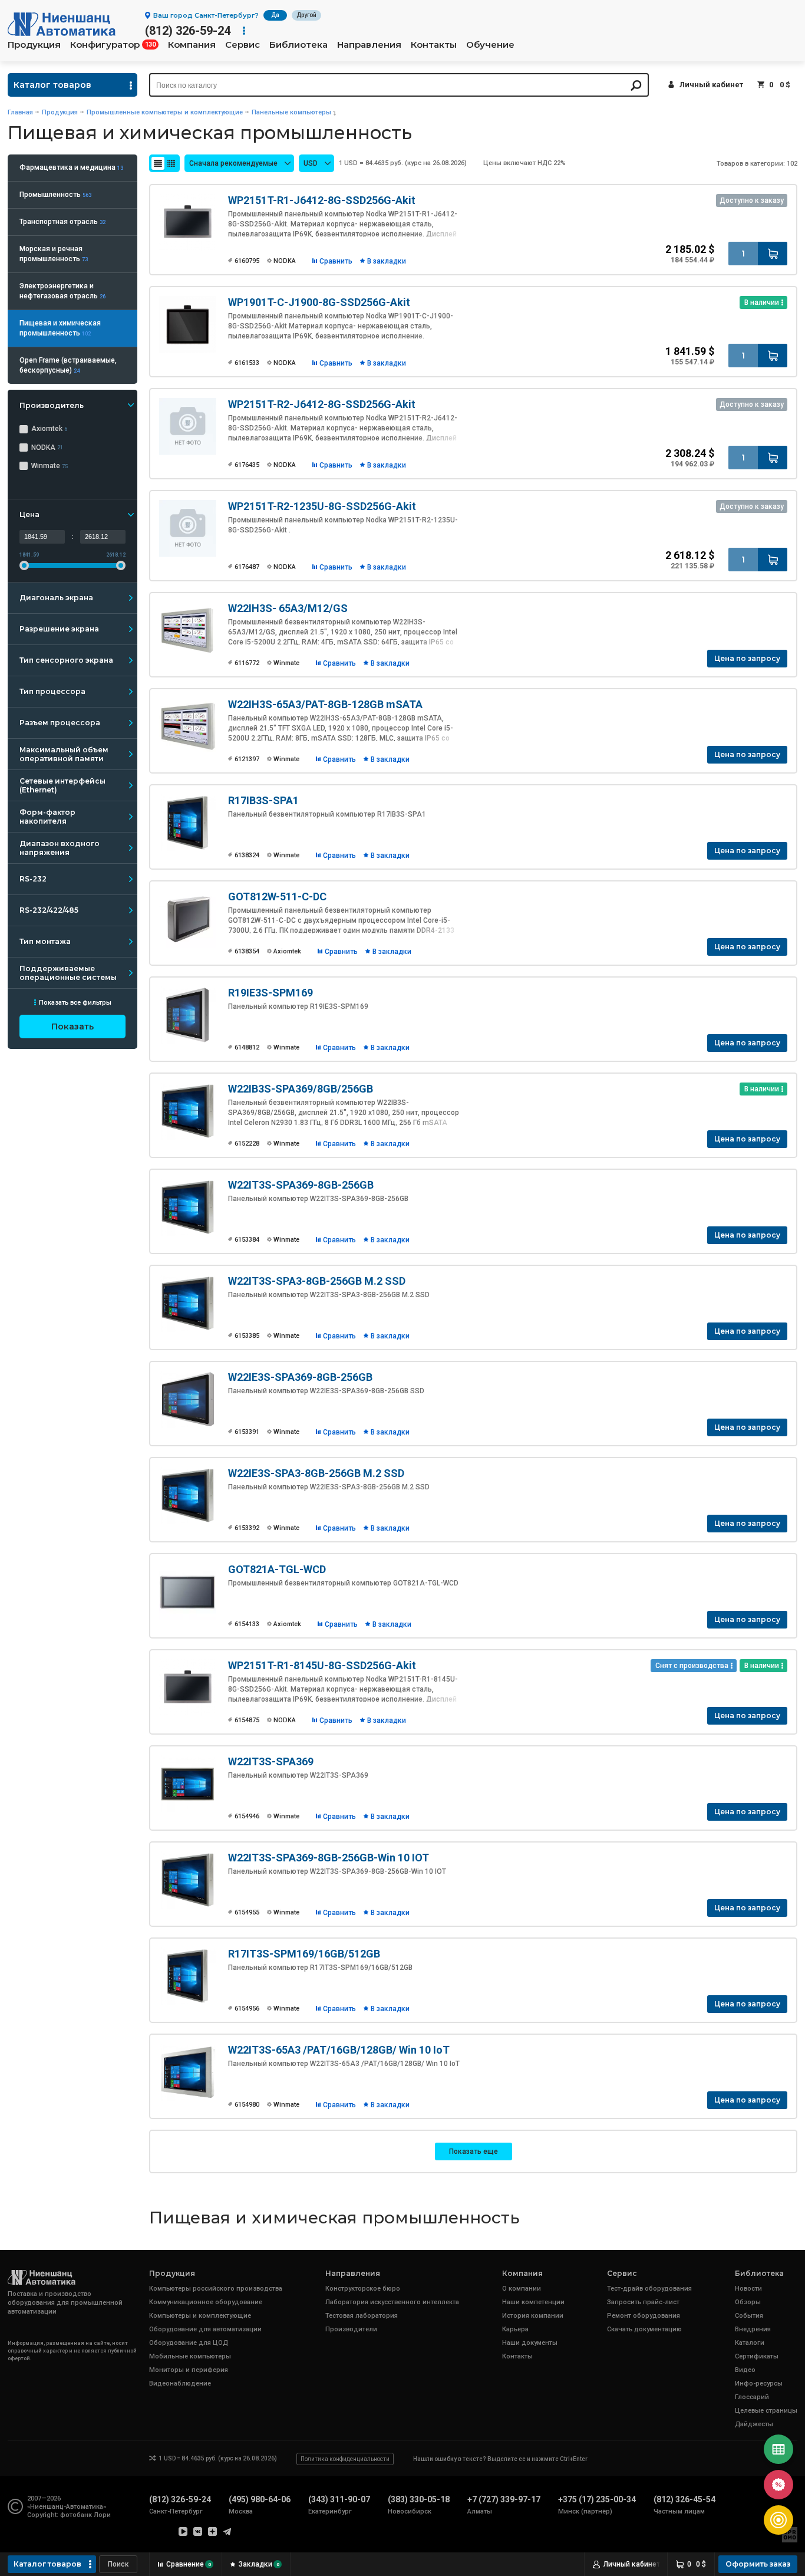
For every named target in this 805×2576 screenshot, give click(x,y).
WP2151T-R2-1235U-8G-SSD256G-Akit (322, 506)
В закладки (387, 261)
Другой (306, 15)
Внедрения (753, 2329)
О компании (522, 2289)
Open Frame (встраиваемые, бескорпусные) (68, 365)
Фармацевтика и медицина (71, 167)
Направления (369, 45)
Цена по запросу (747, 658)
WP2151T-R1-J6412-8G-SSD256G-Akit (322, 200)
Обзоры (748, 2302)
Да (275, 15)
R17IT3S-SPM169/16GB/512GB (304, 1954)
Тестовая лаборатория (362, 2316)
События (749, 2316)
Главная (20, 112)
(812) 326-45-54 (684, 2499)
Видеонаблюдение (180, 2383)
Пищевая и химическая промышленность (60, 328)
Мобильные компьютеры (190, 2356)
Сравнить (336, 261)
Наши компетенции (533, 2302)
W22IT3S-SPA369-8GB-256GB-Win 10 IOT (329, 1858)
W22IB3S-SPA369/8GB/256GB (301, 1089)
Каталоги (750, 2343)
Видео (745, 2370)
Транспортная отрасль (62, 222)
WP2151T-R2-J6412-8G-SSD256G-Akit (322, 404)
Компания (192, 45)
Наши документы (530, 2343)
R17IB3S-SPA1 (263, 800)
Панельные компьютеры (291, 112)
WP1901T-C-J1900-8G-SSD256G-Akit (319, 302)
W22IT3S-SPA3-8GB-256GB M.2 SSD (317, 1281)
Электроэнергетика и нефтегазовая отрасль (62, 291)
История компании (533, 2316)
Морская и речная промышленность (54, 254)
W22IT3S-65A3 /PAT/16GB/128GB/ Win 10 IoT (339, 2050)
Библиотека (298, 45)
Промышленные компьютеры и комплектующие (165, 112)
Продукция (34, 45)
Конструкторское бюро (363, 2289)
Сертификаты (757, 2356)
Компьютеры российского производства (216, 2289)
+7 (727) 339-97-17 (504, 2499)
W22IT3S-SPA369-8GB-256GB (301, 1185)
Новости (748, 2289)
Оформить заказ (758, 2564)
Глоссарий (752, 2397)
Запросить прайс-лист (643, 2302)
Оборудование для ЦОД (189, 2343)
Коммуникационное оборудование (206, 2302)
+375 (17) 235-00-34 (597, 2499)
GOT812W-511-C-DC (277, 896)
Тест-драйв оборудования (649, 2289)
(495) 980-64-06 (260, 2499)
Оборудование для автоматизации (205, 2329)
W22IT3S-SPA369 (271, 1761)
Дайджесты (754, 2424)
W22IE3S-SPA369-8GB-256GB (300, 1377)
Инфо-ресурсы (759, 2383)
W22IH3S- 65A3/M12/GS (288, 608)
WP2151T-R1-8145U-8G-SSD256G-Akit (322, 1665)
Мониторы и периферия (189, 2370)
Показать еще (474, 2151)
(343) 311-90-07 (339, 2499)
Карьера (515, 2329)
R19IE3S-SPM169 (270, 993)
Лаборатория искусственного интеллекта (392, 2302)
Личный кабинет (711, 85)
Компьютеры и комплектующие (200, 2316)
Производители (351, 2329)
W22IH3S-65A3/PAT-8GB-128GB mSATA (325, 704)
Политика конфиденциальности (345, 2459)
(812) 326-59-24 (188, 31)
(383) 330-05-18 (419, 2499)
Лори (102, 2515)
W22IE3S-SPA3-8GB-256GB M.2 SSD (316, 1473)
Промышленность (55, 195)
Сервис (243, 45)
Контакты (434, 45)
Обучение (490, 45)
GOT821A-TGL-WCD (277, 1569)
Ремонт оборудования (644, 2316)
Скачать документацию (644, 2329)
